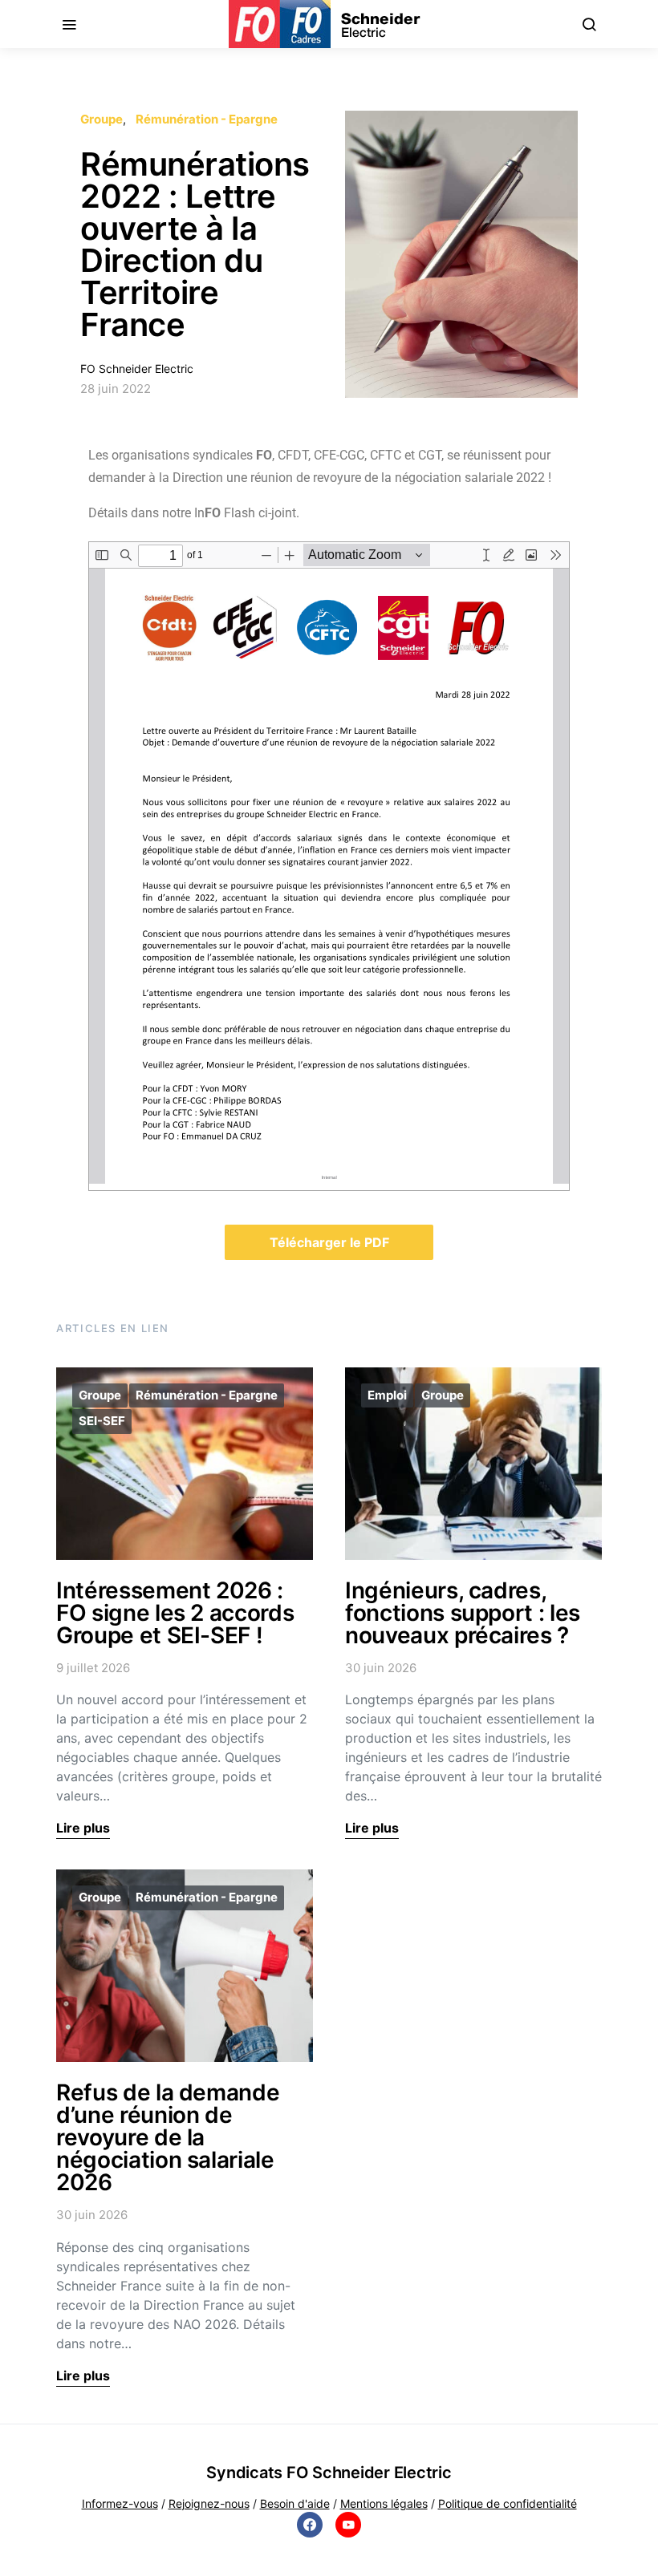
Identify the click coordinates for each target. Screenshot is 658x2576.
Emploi (387, 1395)
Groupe (102, 119)
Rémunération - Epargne (207, 119)
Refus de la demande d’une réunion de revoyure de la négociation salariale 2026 (168, 2137)
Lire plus (83, 1828)
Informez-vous (120, 2503)
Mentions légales (384, 2503)
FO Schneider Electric (137, 369)
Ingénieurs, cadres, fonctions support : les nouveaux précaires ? (463, 1613)
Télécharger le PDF (329, 1242)
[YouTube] (348, 2525)
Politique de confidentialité (508, 2503)
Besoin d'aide (295, 2503)
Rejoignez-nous (209, 2503)
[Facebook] (310, 2525)
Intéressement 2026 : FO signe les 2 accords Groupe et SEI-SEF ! (175, 1613)
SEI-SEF (102, 1421)
